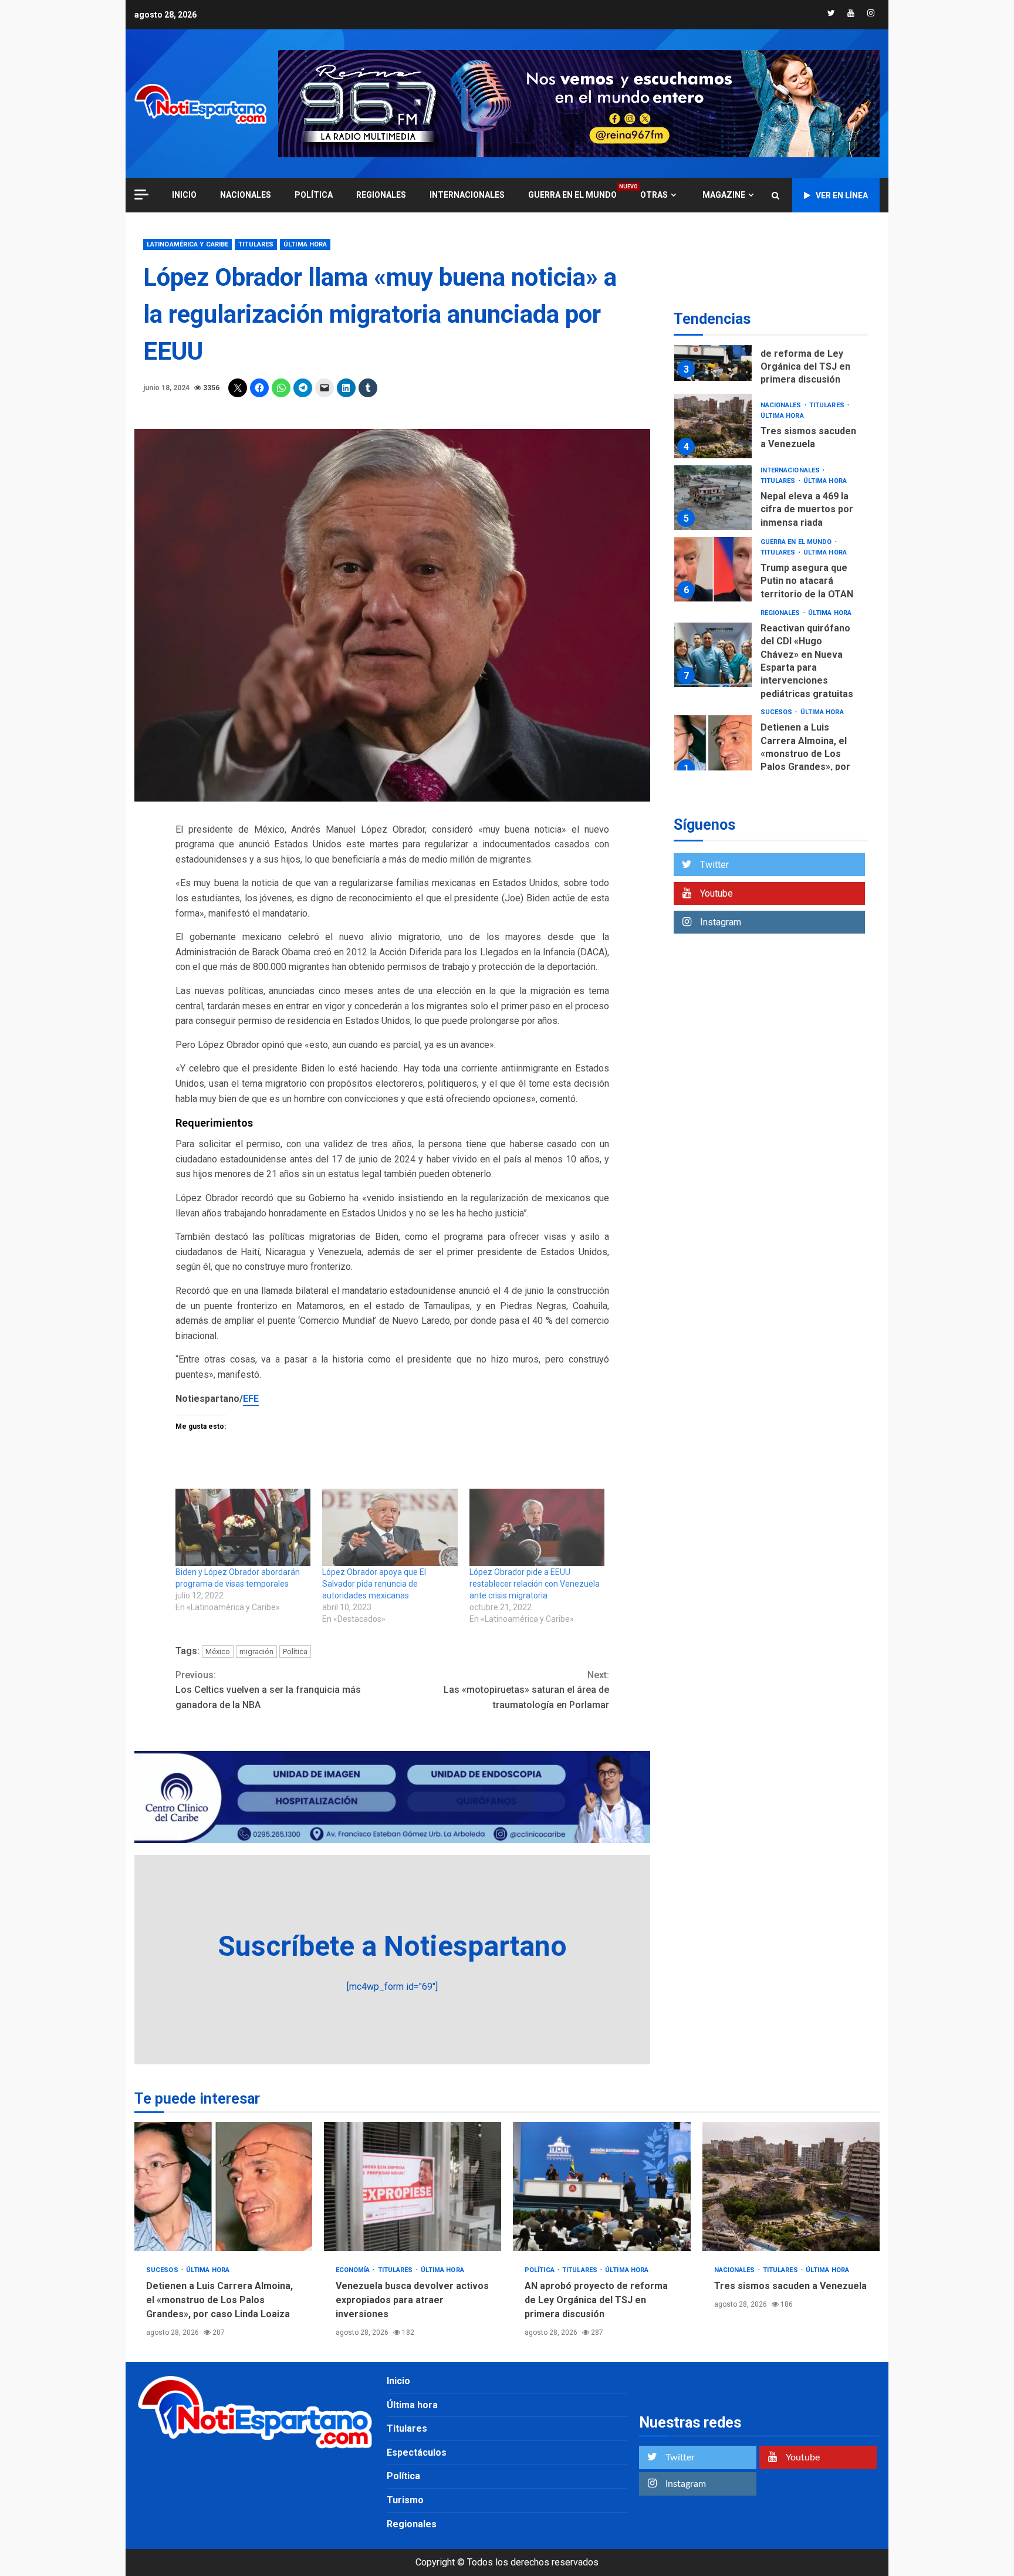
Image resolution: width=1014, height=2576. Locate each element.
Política (314, 195)
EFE (251, 1399)
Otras (654, 195)
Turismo (405, 2500)
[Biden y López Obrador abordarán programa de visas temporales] (243, 1527)
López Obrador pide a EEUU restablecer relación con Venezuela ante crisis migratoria (535, 1584)
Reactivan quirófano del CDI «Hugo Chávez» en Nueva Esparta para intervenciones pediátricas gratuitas (713, 655)
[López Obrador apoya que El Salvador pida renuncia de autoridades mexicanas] (390, 1527)
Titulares (256, 244)
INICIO (184, 195)
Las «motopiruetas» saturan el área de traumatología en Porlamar (526, 1690)
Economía (354, 2270)
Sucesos (778, 712)
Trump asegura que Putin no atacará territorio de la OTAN (713, 569)
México (218, 1652)
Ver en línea (842, 195)
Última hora (305, 244)
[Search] (775, 195)
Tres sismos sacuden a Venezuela (713, 426)
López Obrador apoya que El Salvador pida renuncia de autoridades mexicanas (374, 1584)
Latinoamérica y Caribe (187, 244)
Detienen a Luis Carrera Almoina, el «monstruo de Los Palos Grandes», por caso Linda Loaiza (713, 748)
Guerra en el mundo (572, 195)
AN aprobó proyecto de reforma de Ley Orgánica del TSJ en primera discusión (713, 349)
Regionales (381, 195)
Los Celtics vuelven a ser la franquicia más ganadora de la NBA (268, 1690)
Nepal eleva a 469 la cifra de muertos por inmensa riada (713, 498)
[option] (771, 351)
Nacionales (246, 195)
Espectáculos (417, 2452)
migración (256, 1652)
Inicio (398, 2381)
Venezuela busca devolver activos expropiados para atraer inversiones (413, 2186)
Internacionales (467, 195)
